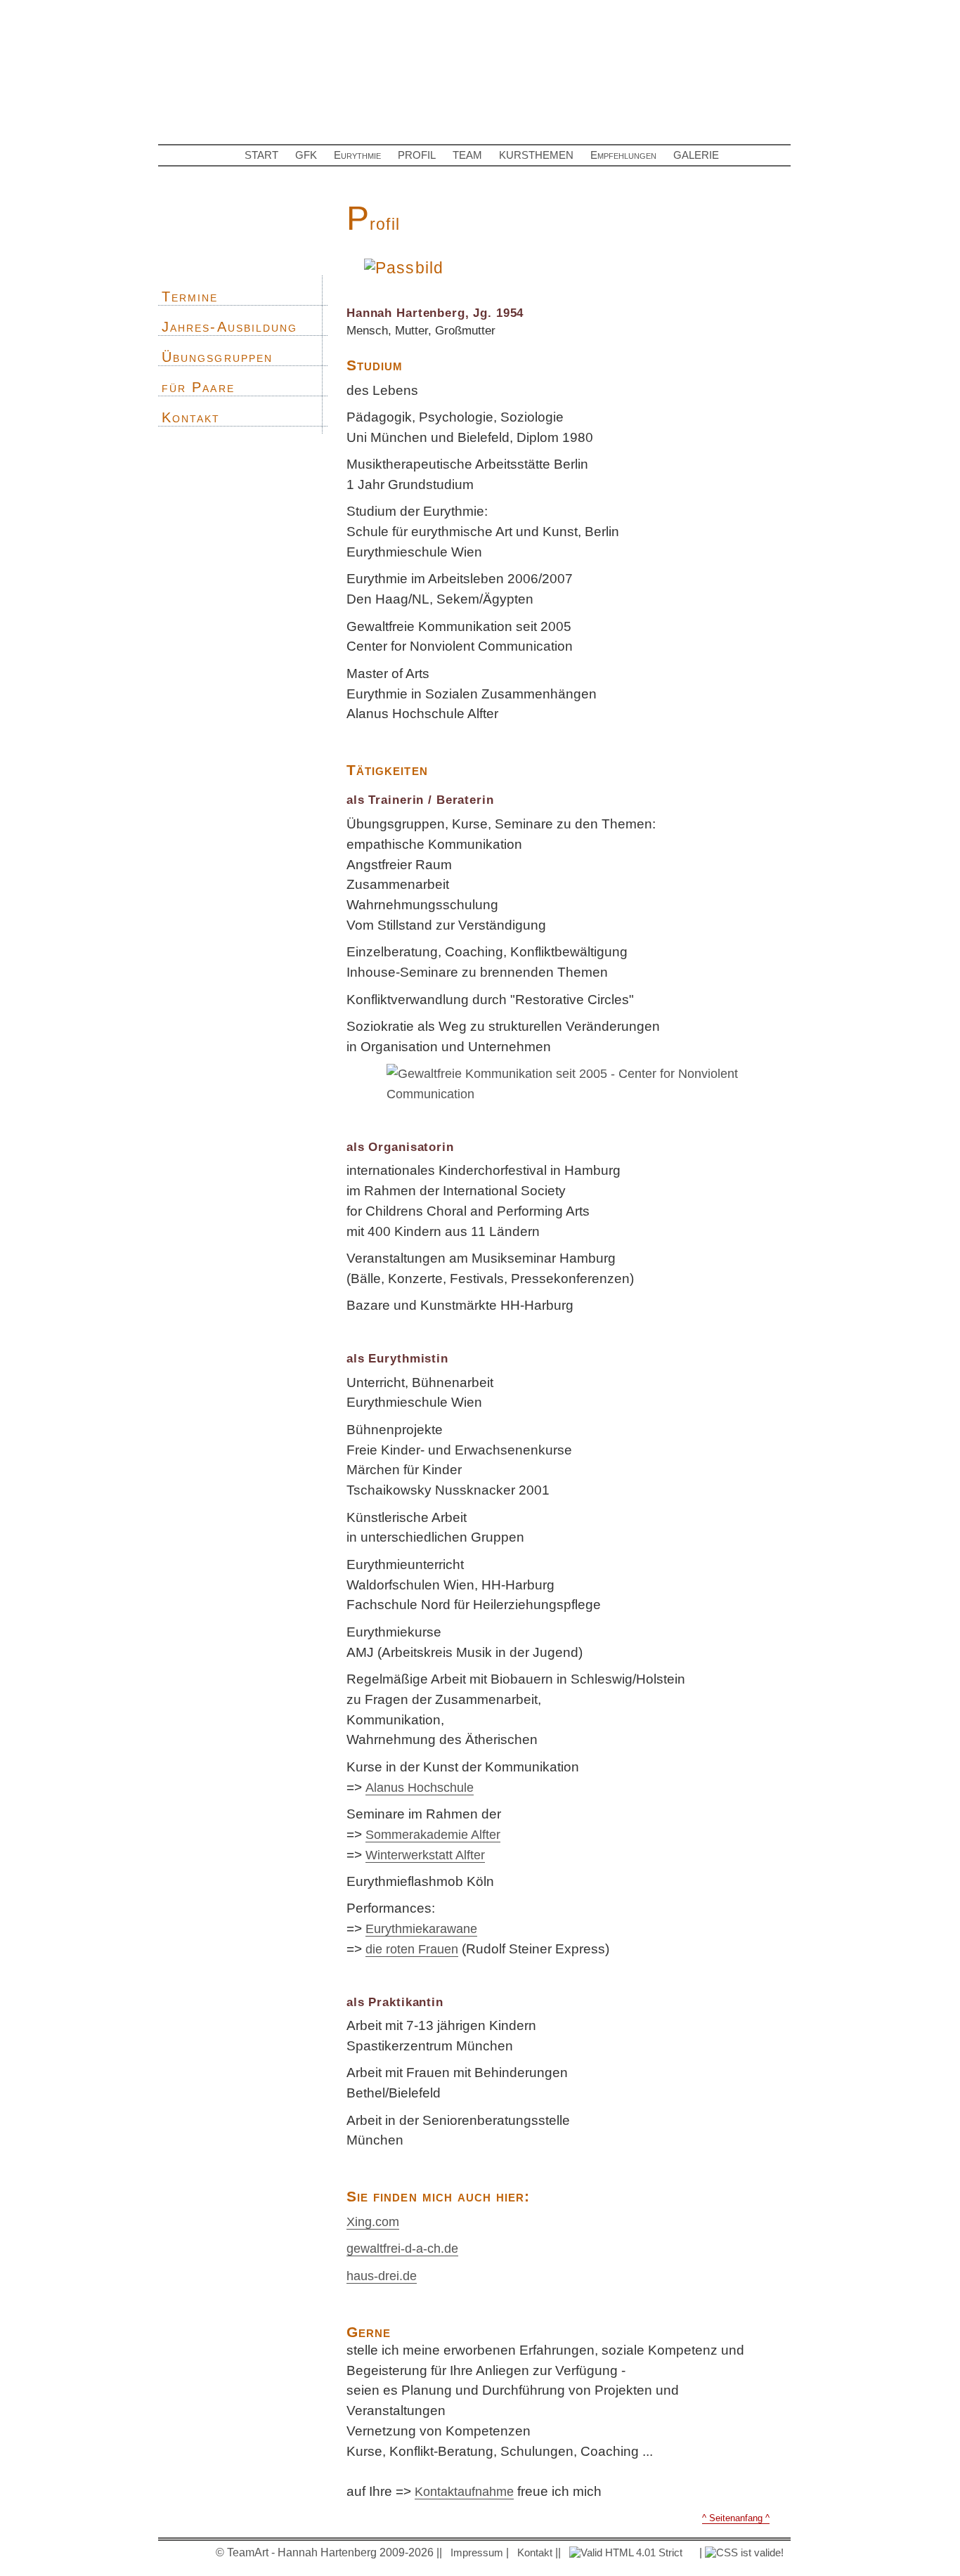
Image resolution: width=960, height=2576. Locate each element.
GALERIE (696, 155)
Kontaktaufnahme (464, 2491)
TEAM (467, 155)
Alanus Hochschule (420, 1787)
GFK (306, 155)
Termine (190, 297)
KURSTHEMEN (536, 155)
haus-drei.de (382, 2276)
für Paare (198, 387)
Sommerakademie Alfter (433, 1834)
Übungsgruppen (217, 357)
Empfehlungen (623, 155)
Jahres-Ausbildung (229, 327)
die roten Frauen (412, 1949)
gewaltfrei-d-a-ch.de (402, 2248)
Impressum (477, 2552)
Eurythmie (357, 155)
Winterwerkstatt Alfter (425, 1855)
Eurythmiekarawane (421, 1928)
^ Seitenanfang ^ (736, 2518)
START (261, 155)
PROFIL (417, 155)
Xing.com (373, 2222)
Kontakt (191, 417)
